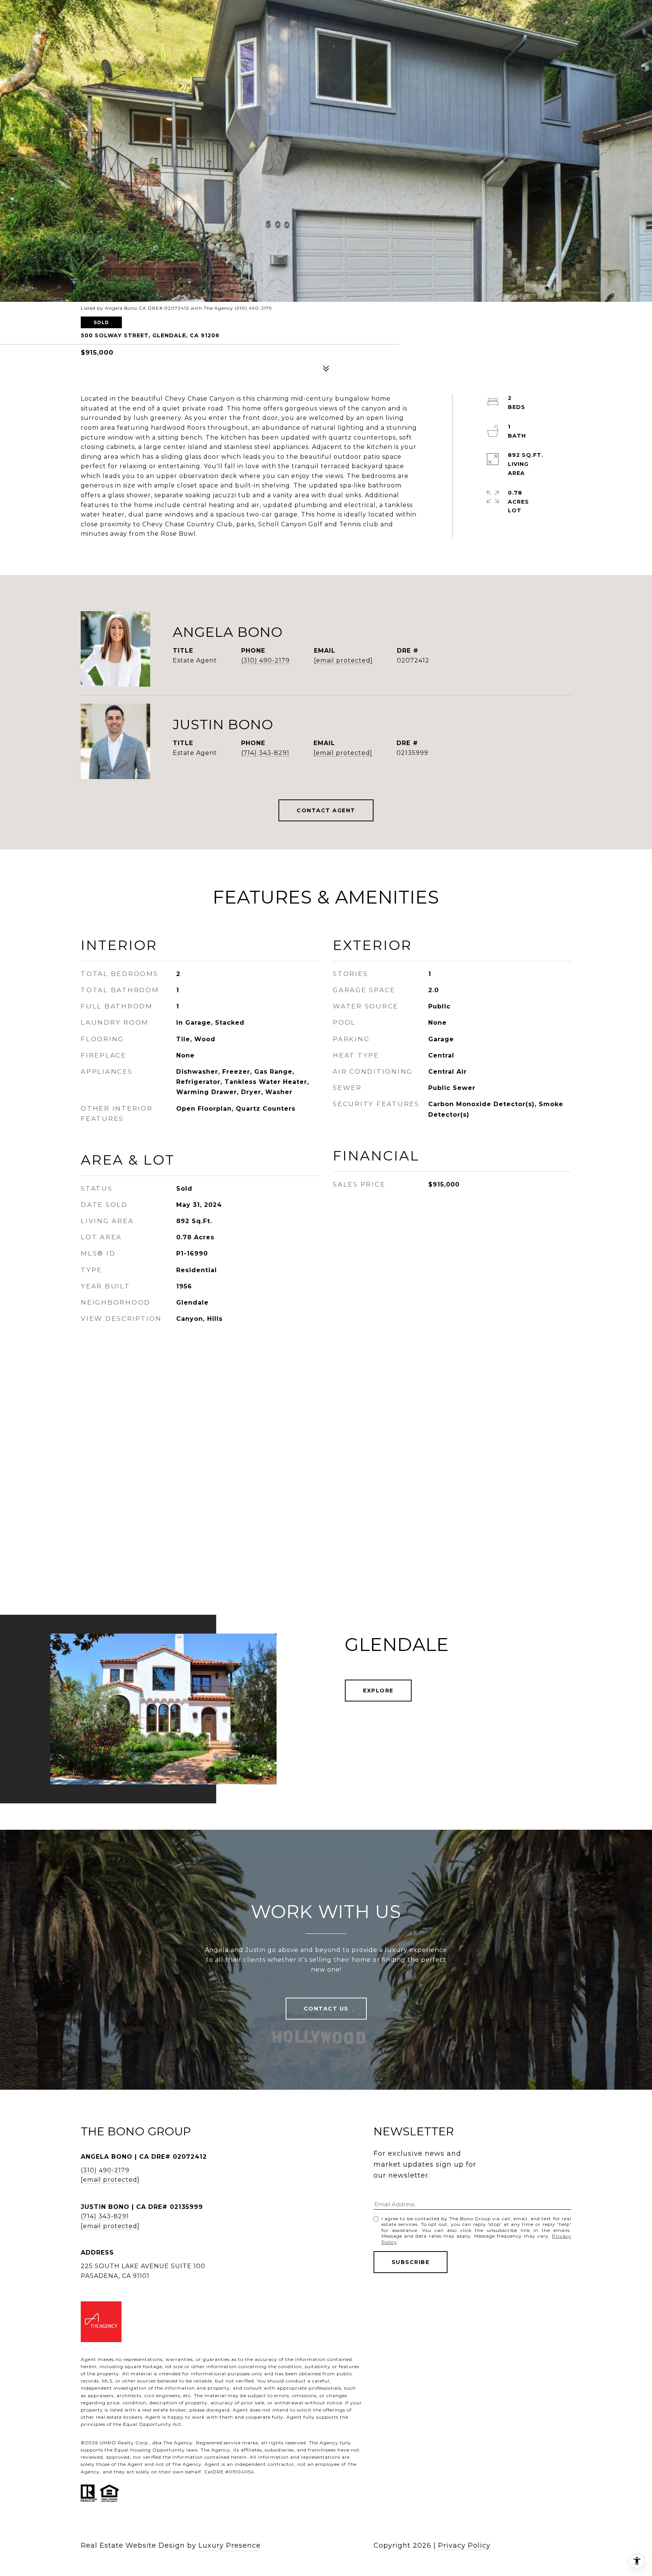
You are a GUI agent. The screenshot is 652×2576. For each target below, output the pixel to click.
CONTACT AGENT (326, 810)
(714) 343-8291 (265, 753)
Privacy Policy (464, 2545)
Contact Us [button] (326, 2009)
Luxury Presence (230, 2545)
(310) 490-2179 (265, 660)
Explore (378, 1691)
